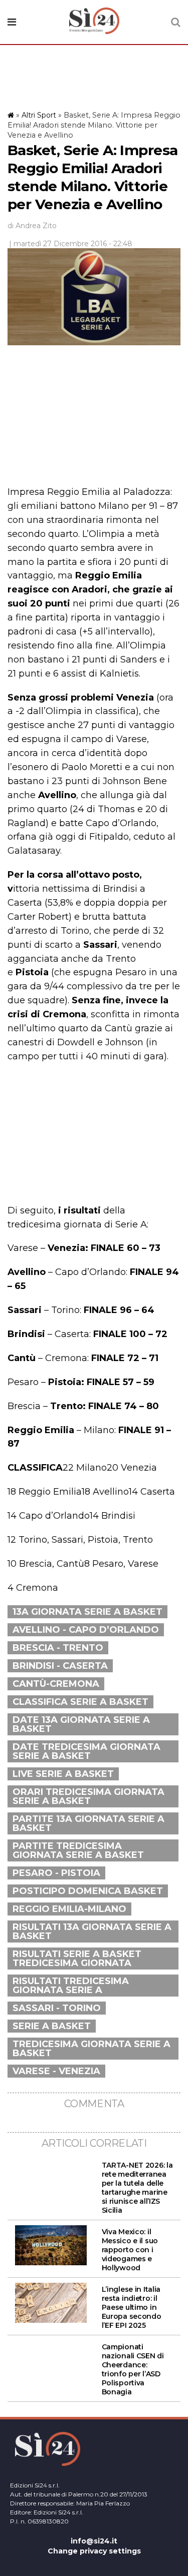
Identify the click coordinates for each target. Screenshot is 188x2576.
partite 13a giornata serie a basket (88, 1823)
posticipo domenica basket (88, 1891)
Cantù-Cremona (56, 1684)
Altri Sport (39, 115)
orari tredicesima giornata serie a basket (88, 1796)
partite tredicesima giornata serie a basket (78, 1850)
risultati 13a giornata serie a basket (92, 1931)
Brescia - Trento (58, 1648)
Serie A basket (52, 2026)
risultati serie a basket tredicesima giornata (77, 1959)
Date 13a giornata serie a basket (81, 1724)
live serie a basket (63, 1774)
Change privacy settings (94, 2551)
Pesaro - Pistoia (56, 1873)
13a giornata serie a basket (87, 1612)
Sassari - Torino (57, 2008)
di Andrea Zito (32, 226)
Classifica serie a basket (80, 1702)
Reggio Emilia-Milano (69, 1909)
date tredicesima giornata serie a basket (86, 1751)
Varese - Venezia (56, 2071)
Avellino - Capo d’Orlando (86, 1630)
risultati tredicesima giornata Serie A (71, 1986)
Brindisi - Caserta (60, 1666)
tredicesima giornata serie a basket (91, 2049)
